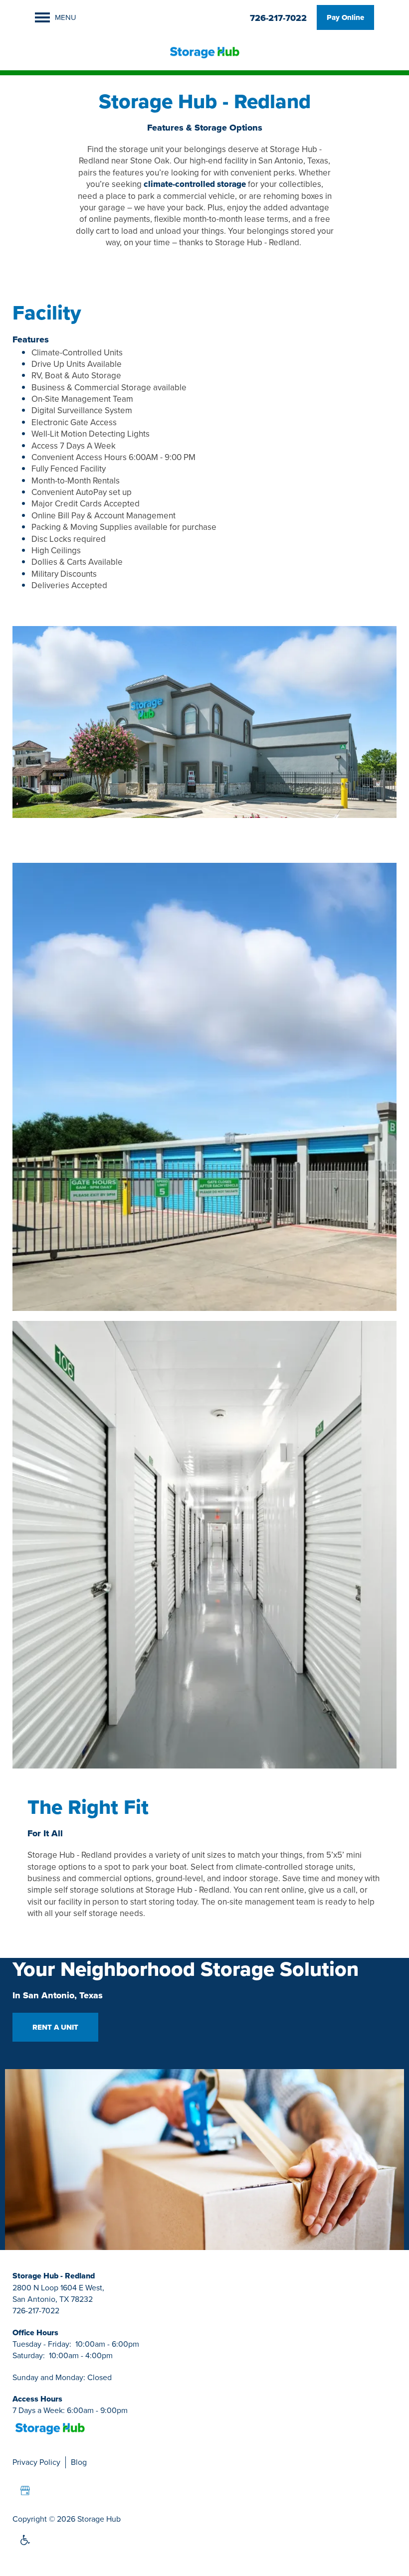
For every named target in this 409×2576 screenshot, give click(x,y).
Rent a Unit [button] (55, 2027)
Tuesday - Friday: (42, 2344)
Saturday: (29, 2355)
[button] (345, 17)
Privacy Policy (36, 2462)
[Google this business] (25, 2491)
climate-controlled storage (195, 184)
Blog (79, 2462)
